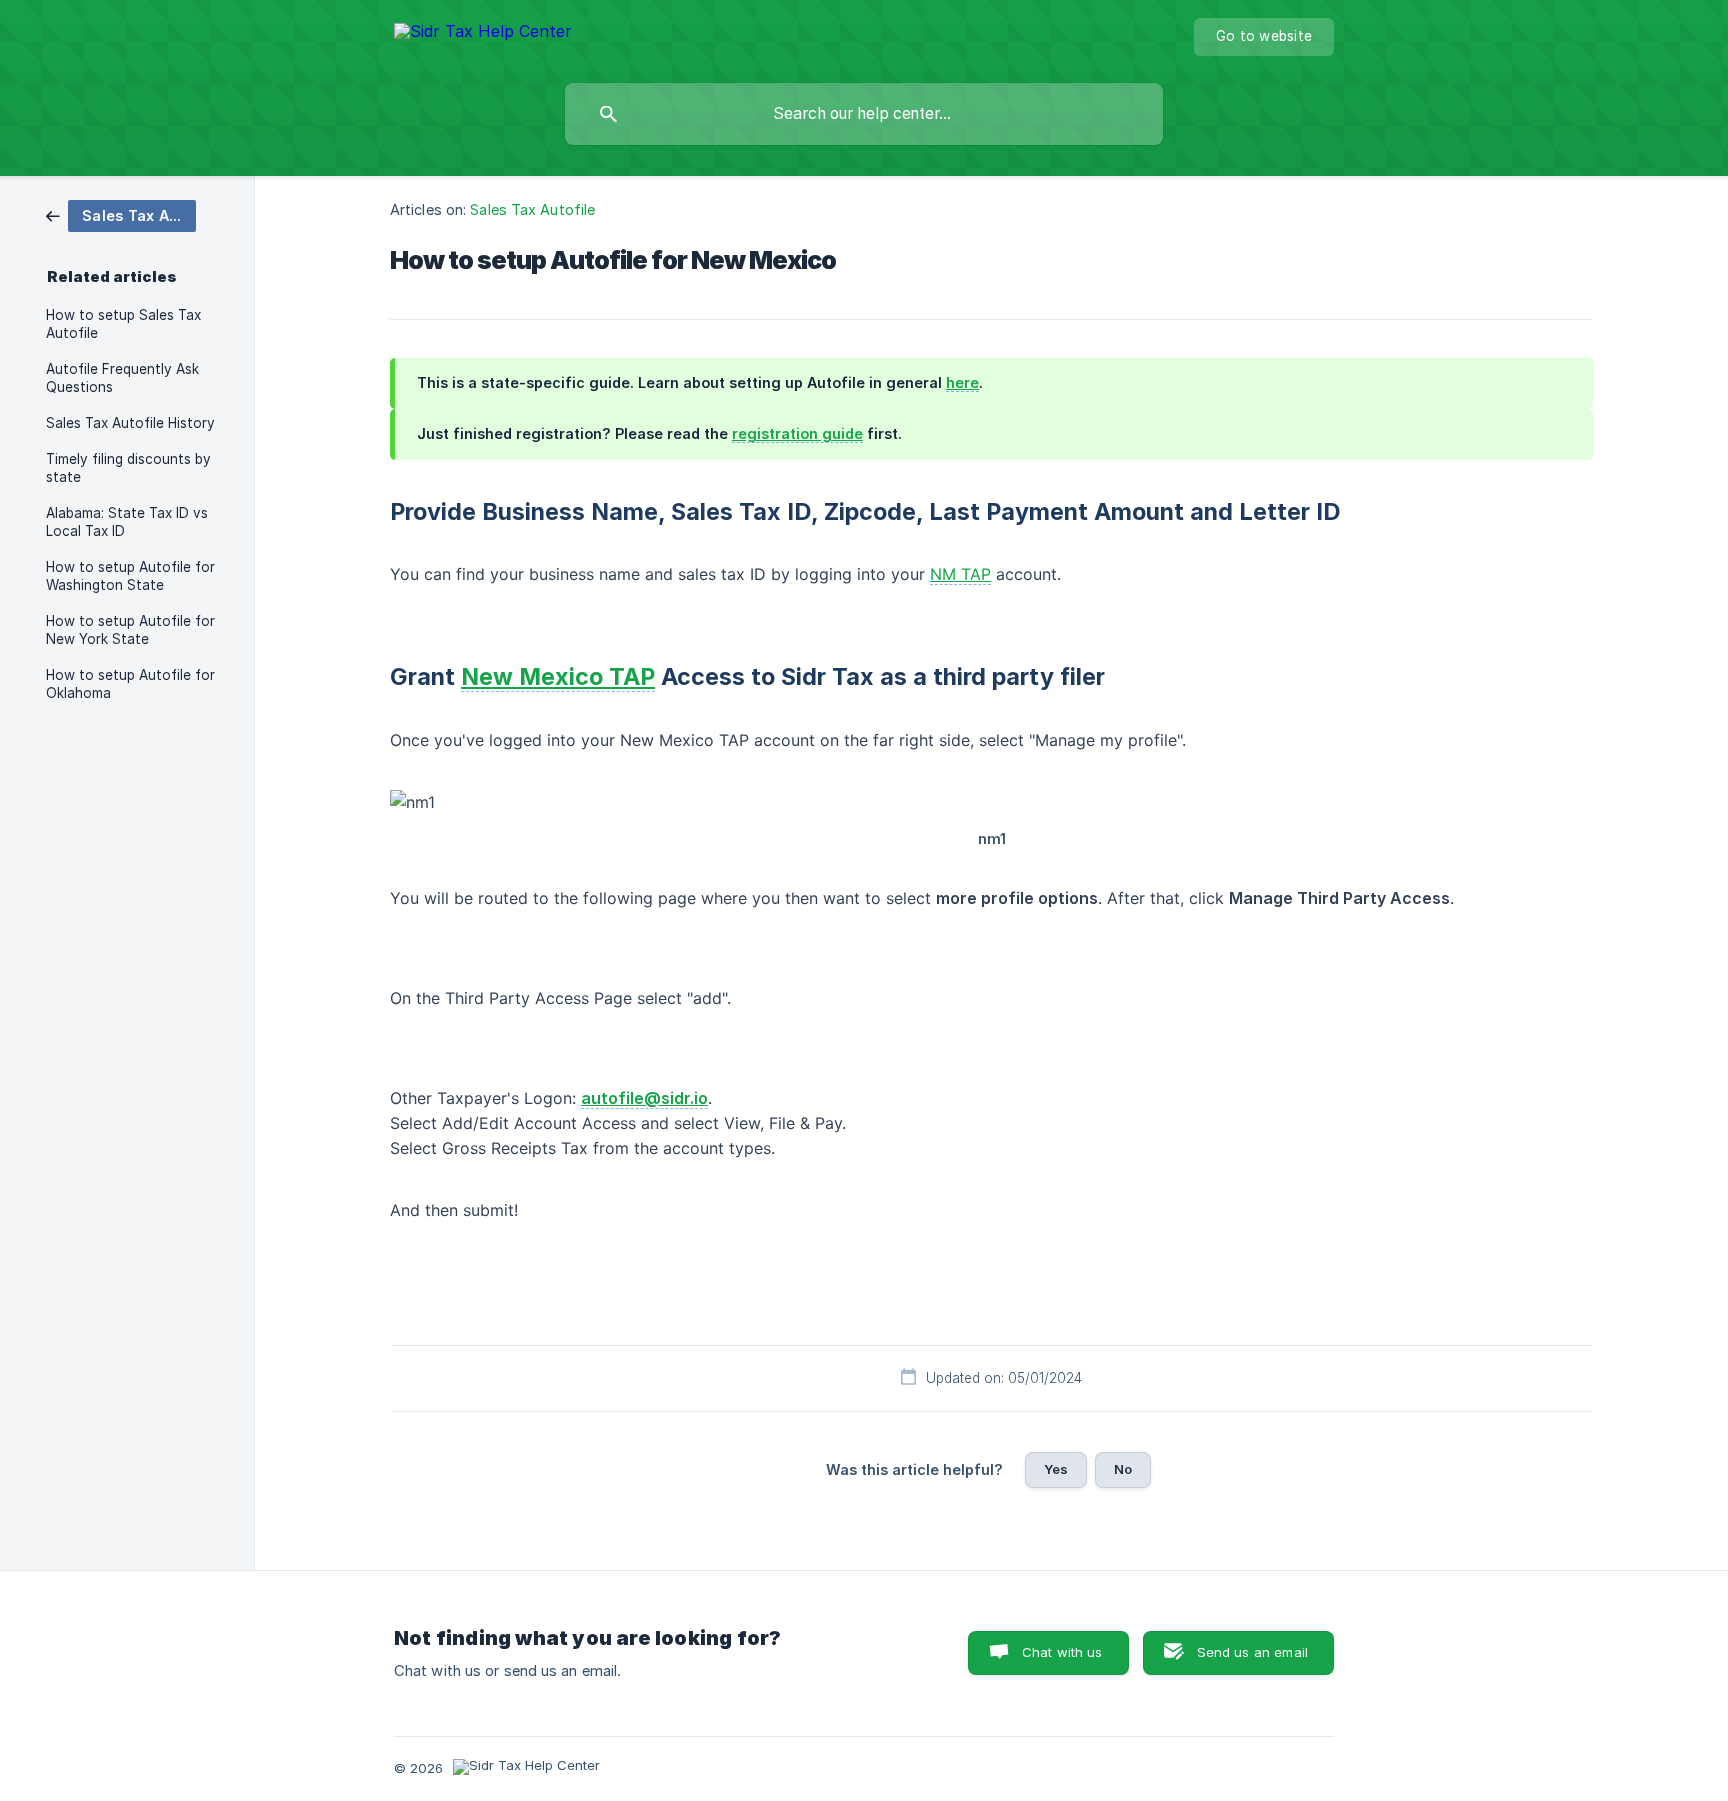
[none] (483, 34)
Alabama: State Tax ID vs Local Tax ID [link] (127, 522)
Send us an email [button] (1252, 1652)
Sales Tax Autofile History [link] (130, 423)
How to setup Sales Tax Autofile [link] (123, 324)
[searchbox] (864, 114)
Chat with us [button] (1062, 1652)
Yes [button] (1056, 1469)
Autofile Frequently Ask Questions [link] (122, 378)
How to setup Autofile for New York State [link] (130, 630)
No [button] (1123, 1469)
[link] (121, 214)
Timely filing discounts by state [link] (128, 468)
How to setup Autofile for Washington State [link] (130, 576)
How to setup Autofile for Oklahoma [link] (130, 684)
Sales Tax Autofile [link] (532, 209)
